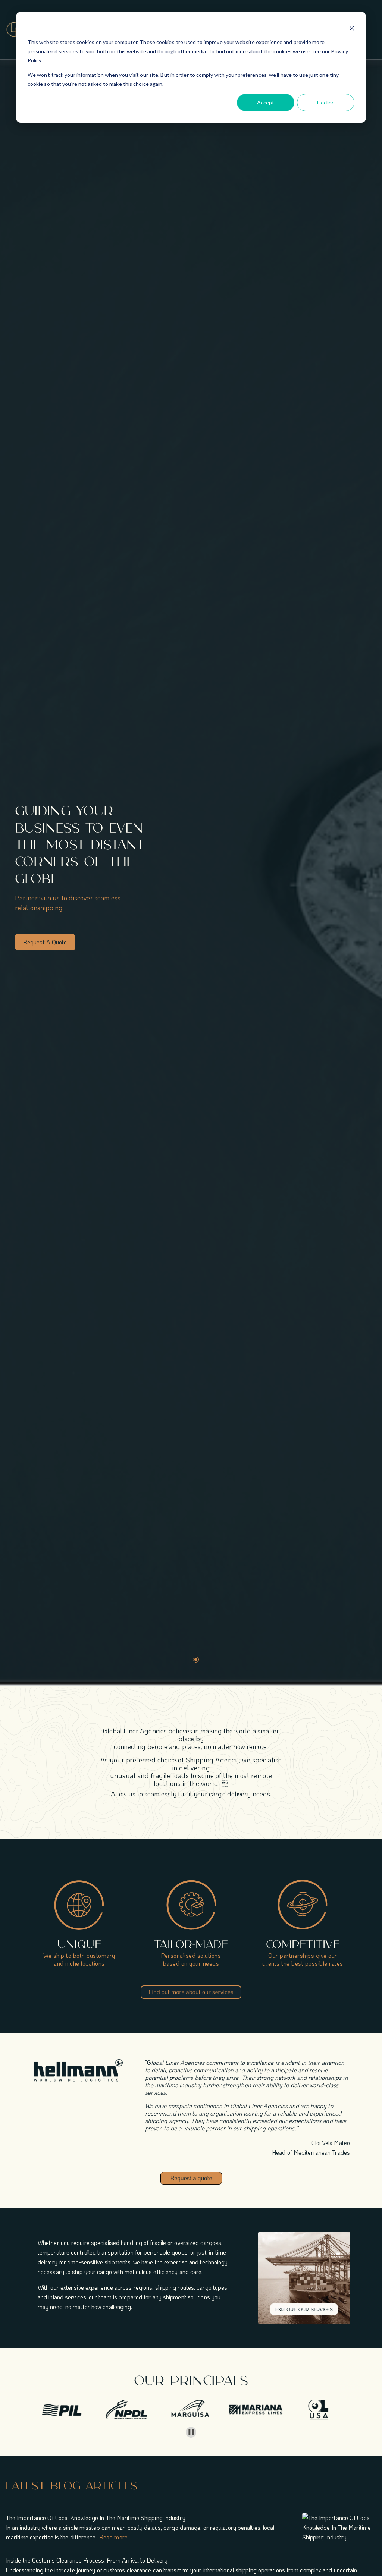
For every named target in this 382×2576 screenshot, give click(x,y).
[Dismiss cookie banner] (352, 28)
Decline (326, 102)
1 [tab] (196, 1660)
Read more (113, 2537)
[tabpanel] (196, 876)
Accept (266, 102)
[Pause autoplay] (191, 2432)
